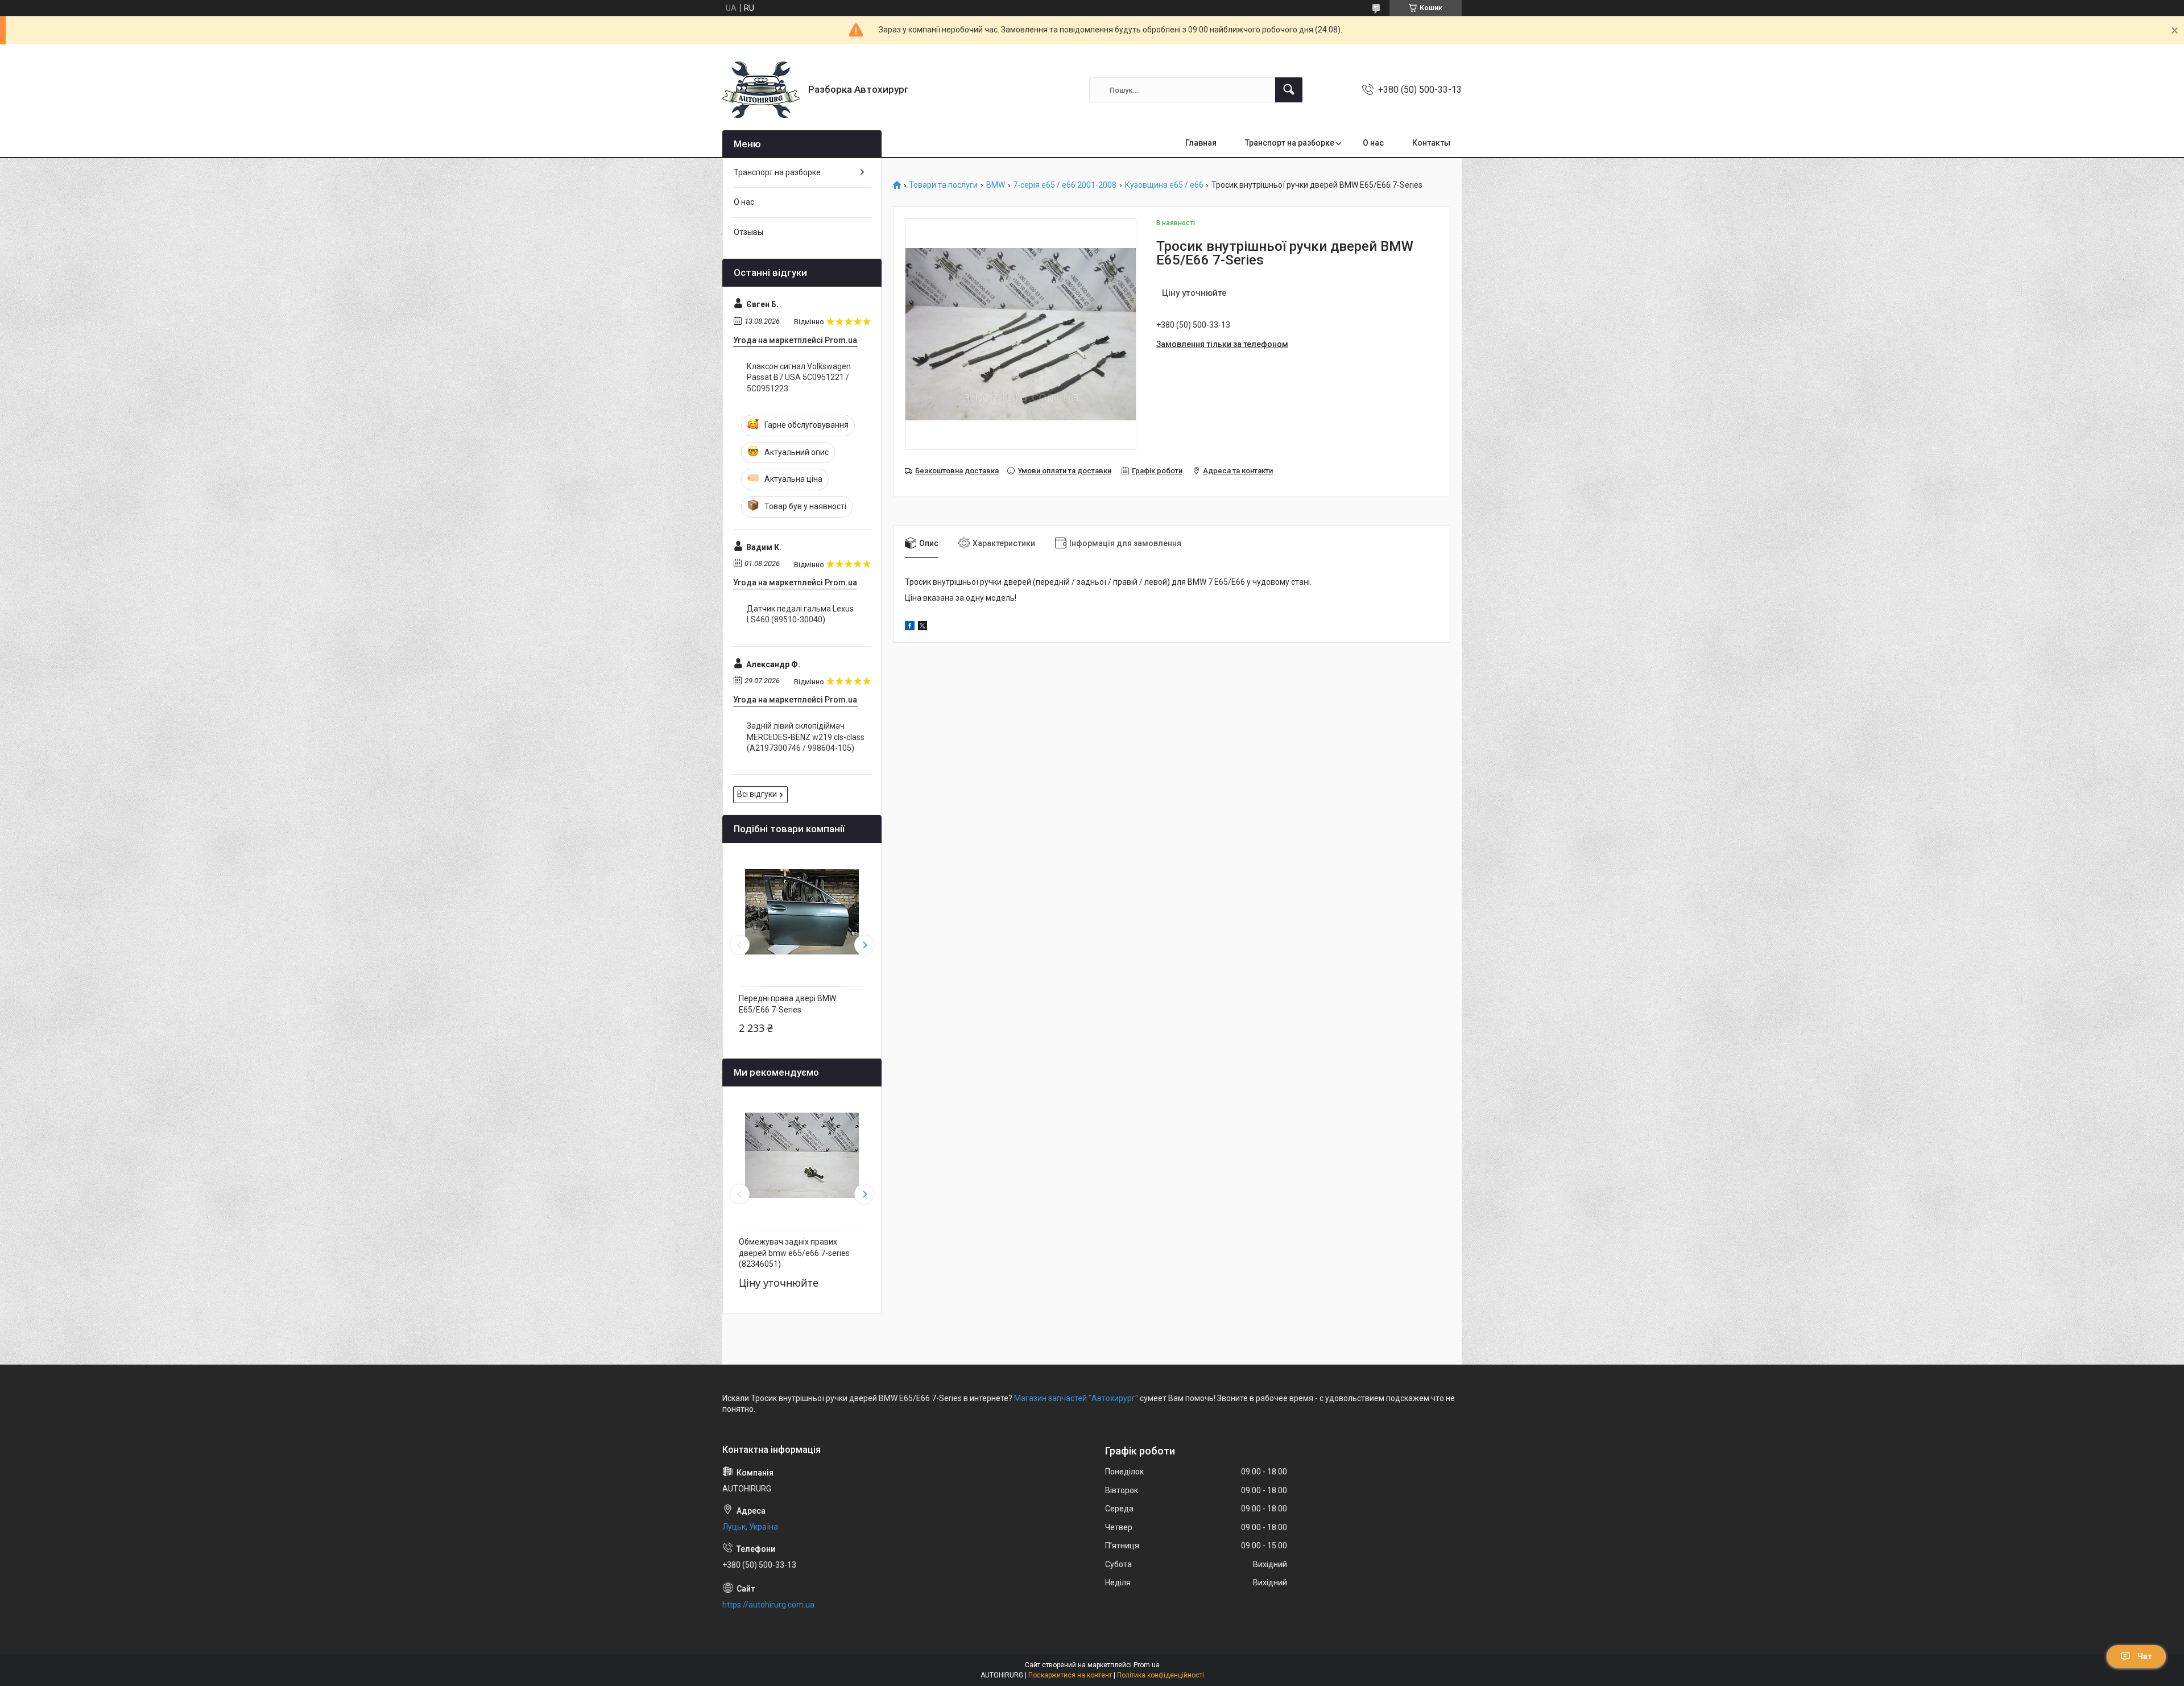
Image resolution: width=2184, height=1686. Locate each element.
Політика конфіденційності (1161, 1675)
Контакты (1431, 143)
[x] (923, 627)
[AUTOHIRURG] (761, 90)
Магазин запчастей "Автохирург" (1076, 1398)
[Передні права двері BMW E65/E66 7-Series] (802, 912)
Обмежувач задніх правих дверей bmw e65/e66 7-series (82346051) (794, 1253)
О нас (1373, 143)
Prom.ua (1147, 1665)
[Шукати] (1289, 90)
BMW (996, 185)
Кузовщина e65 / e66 (1164, 185)
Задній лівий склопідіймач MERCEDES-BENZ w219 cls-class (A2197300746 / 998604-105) (806, 737)
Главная (1201, 143)
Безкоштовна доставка (957, 471)
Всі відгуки (757, 794)
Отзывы (748, 232)
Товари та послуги (943, 185)
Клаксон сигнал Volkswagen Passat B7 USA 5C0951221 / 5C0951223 (799, 377)
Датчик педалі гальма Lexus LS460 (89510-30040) (800, 614)
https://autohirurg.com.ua (768, 1605)
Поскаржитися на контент (1070, 1675)
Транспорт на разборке (1290, 143)
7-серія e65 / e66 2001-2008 (1065, 185)
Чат (2145, 1656)
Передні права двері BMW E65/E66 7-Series (787, 1004)
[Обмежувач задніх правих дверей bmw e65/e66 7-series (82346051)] (802, 1155)
